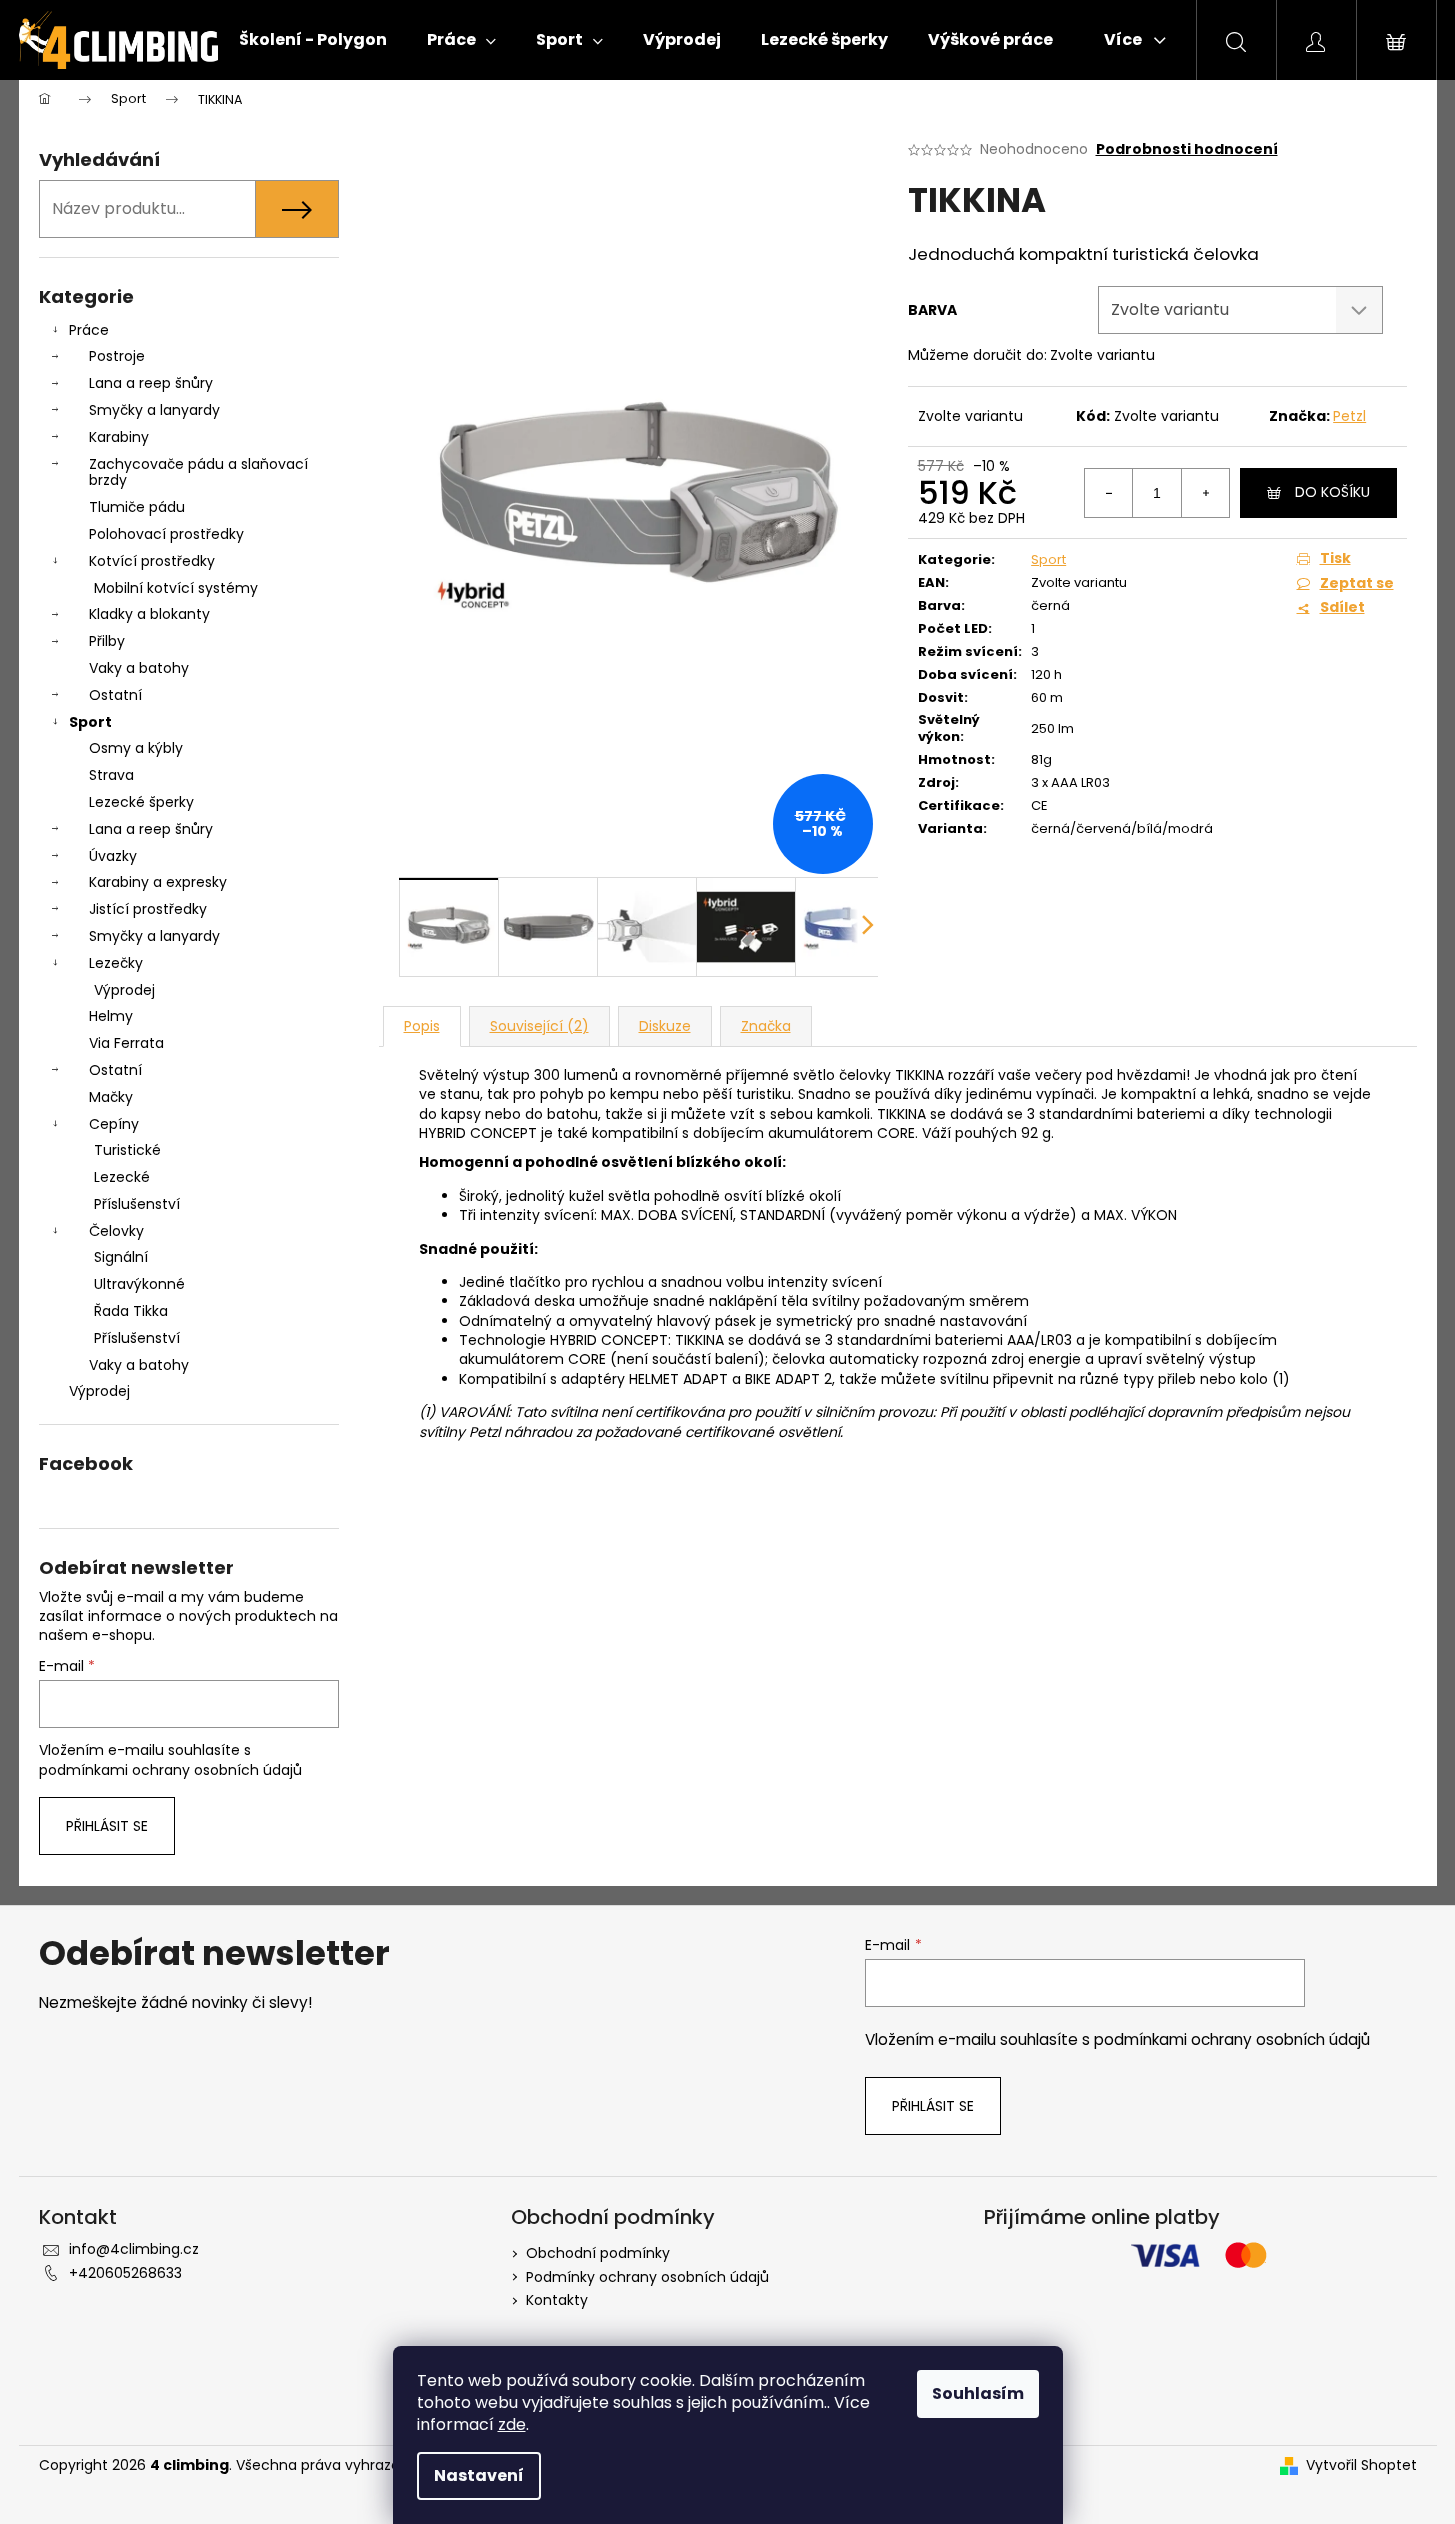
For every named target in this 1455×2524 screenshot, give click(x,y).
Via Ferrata (126, 1043)
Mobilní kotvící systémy (176, 588)
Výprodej (124, 990)
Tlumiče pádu (137, 507)
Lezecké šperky (141, 802)
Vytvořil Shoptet (1361, 2465)
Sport (90, 722)
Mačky (111, 1097)
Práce (89, 330)
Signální (121, 1257)
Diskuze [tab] (665, 1026)
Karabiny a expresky (158, 882)
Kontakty (557, 2300)
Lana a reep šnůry (151, 383)
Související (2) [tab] (539, 1026)
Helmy (111, 1016)
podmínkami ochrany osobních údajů (170, 1770)
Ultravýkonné (139, 1284)
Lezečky (116, 963)
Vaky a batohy (139, 668)
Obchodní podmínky (598, 2253)
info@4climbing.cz (134, 2249)
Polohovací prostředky (166, 534)
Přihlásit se (107, 1826)
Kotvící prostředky (152, 561)
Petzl (1349, 416)
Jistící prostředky (148, 909)
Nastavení (479, 2475)
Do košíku (1332, 492)
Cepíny (114, 1124)
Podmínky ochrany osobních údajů (647, 2277)
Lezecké (122, 1177)
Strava (111, 775)
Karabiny (119, 437)
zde (512, 2424)
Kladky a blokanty (149, 614)
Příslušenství (137, 1204)
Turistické (127, 1150)
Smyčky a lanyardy (154, 410)
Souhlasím (978, 2393)
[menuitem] (313, 40)
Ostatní (115, 695)
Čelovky (116, 1231)
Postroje (117, 356)
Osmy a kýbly (136, 748)
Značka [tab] (766, 1026)
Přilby (107, 641)
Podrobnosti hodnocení (1187, 149)
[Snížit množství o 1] (1109, 493)
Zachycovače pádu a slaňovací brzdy (198, 472)
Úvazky (113, 856)
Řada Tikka (131, 1311)
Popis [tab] (422, 1026)
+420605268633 (125, 2273)
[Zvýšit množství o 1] (1205, 493)
